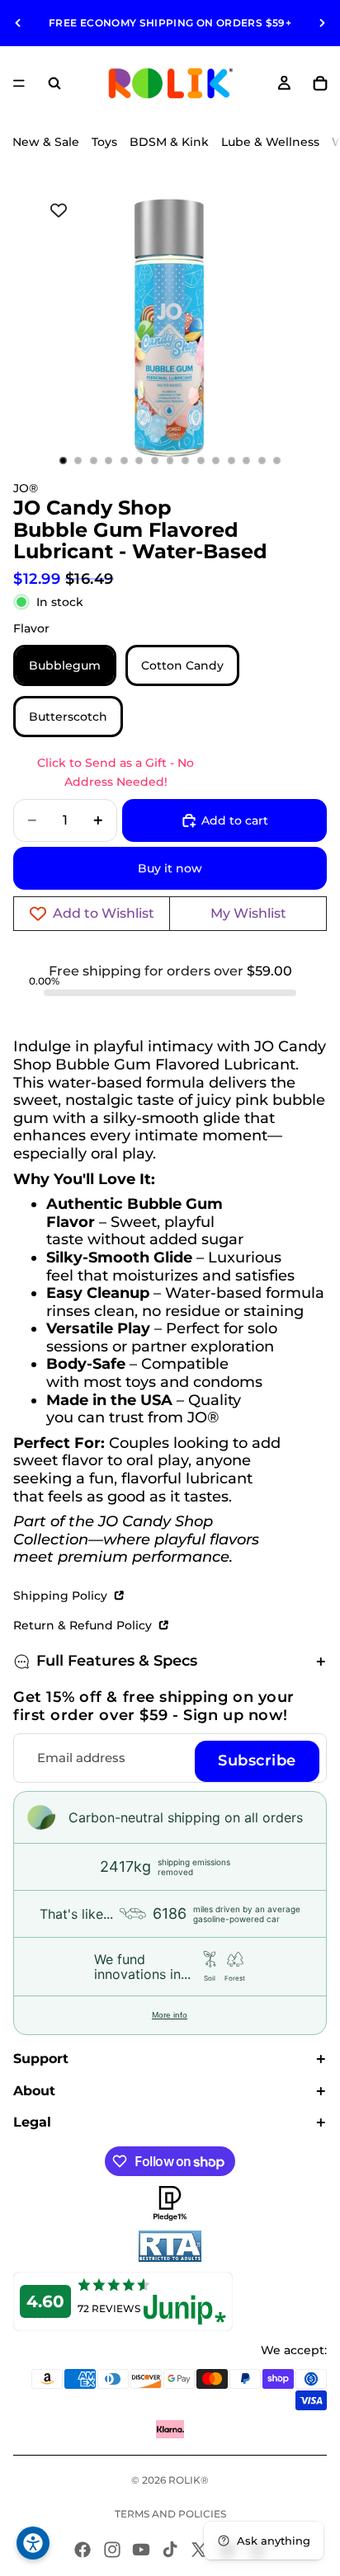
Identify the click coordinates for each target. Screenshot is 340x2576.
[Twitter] (199, 2550)
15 (277, 461)
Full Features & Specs (117, 1661)
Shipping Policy (62, 1596)
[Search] (54, 83)
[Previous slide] (18, 23)
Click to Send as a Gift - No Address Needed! (116, 772)
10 (201, 461)
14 (262, 461)
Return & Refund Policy (84, 1625)
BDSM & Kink (169, 142)
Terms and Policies (170, 2514)
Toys (104, 142)
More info (170, 2015)
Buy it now (170, 868)
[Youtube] (141, 2550)
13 (247, 461)
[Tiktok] (170, 2550)
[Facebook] (83, 2550)
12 (231, 461)
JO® (26, 488)
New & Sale (46, 142)
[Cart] (320, 83)
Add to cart (235, 820)
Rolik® (189, 2480)
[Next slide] (322, 23)
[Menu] (19, 83)
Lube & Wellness (270, 142)
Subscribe (257, 1760)
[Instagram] (112, 2550)
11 (216, 461)
